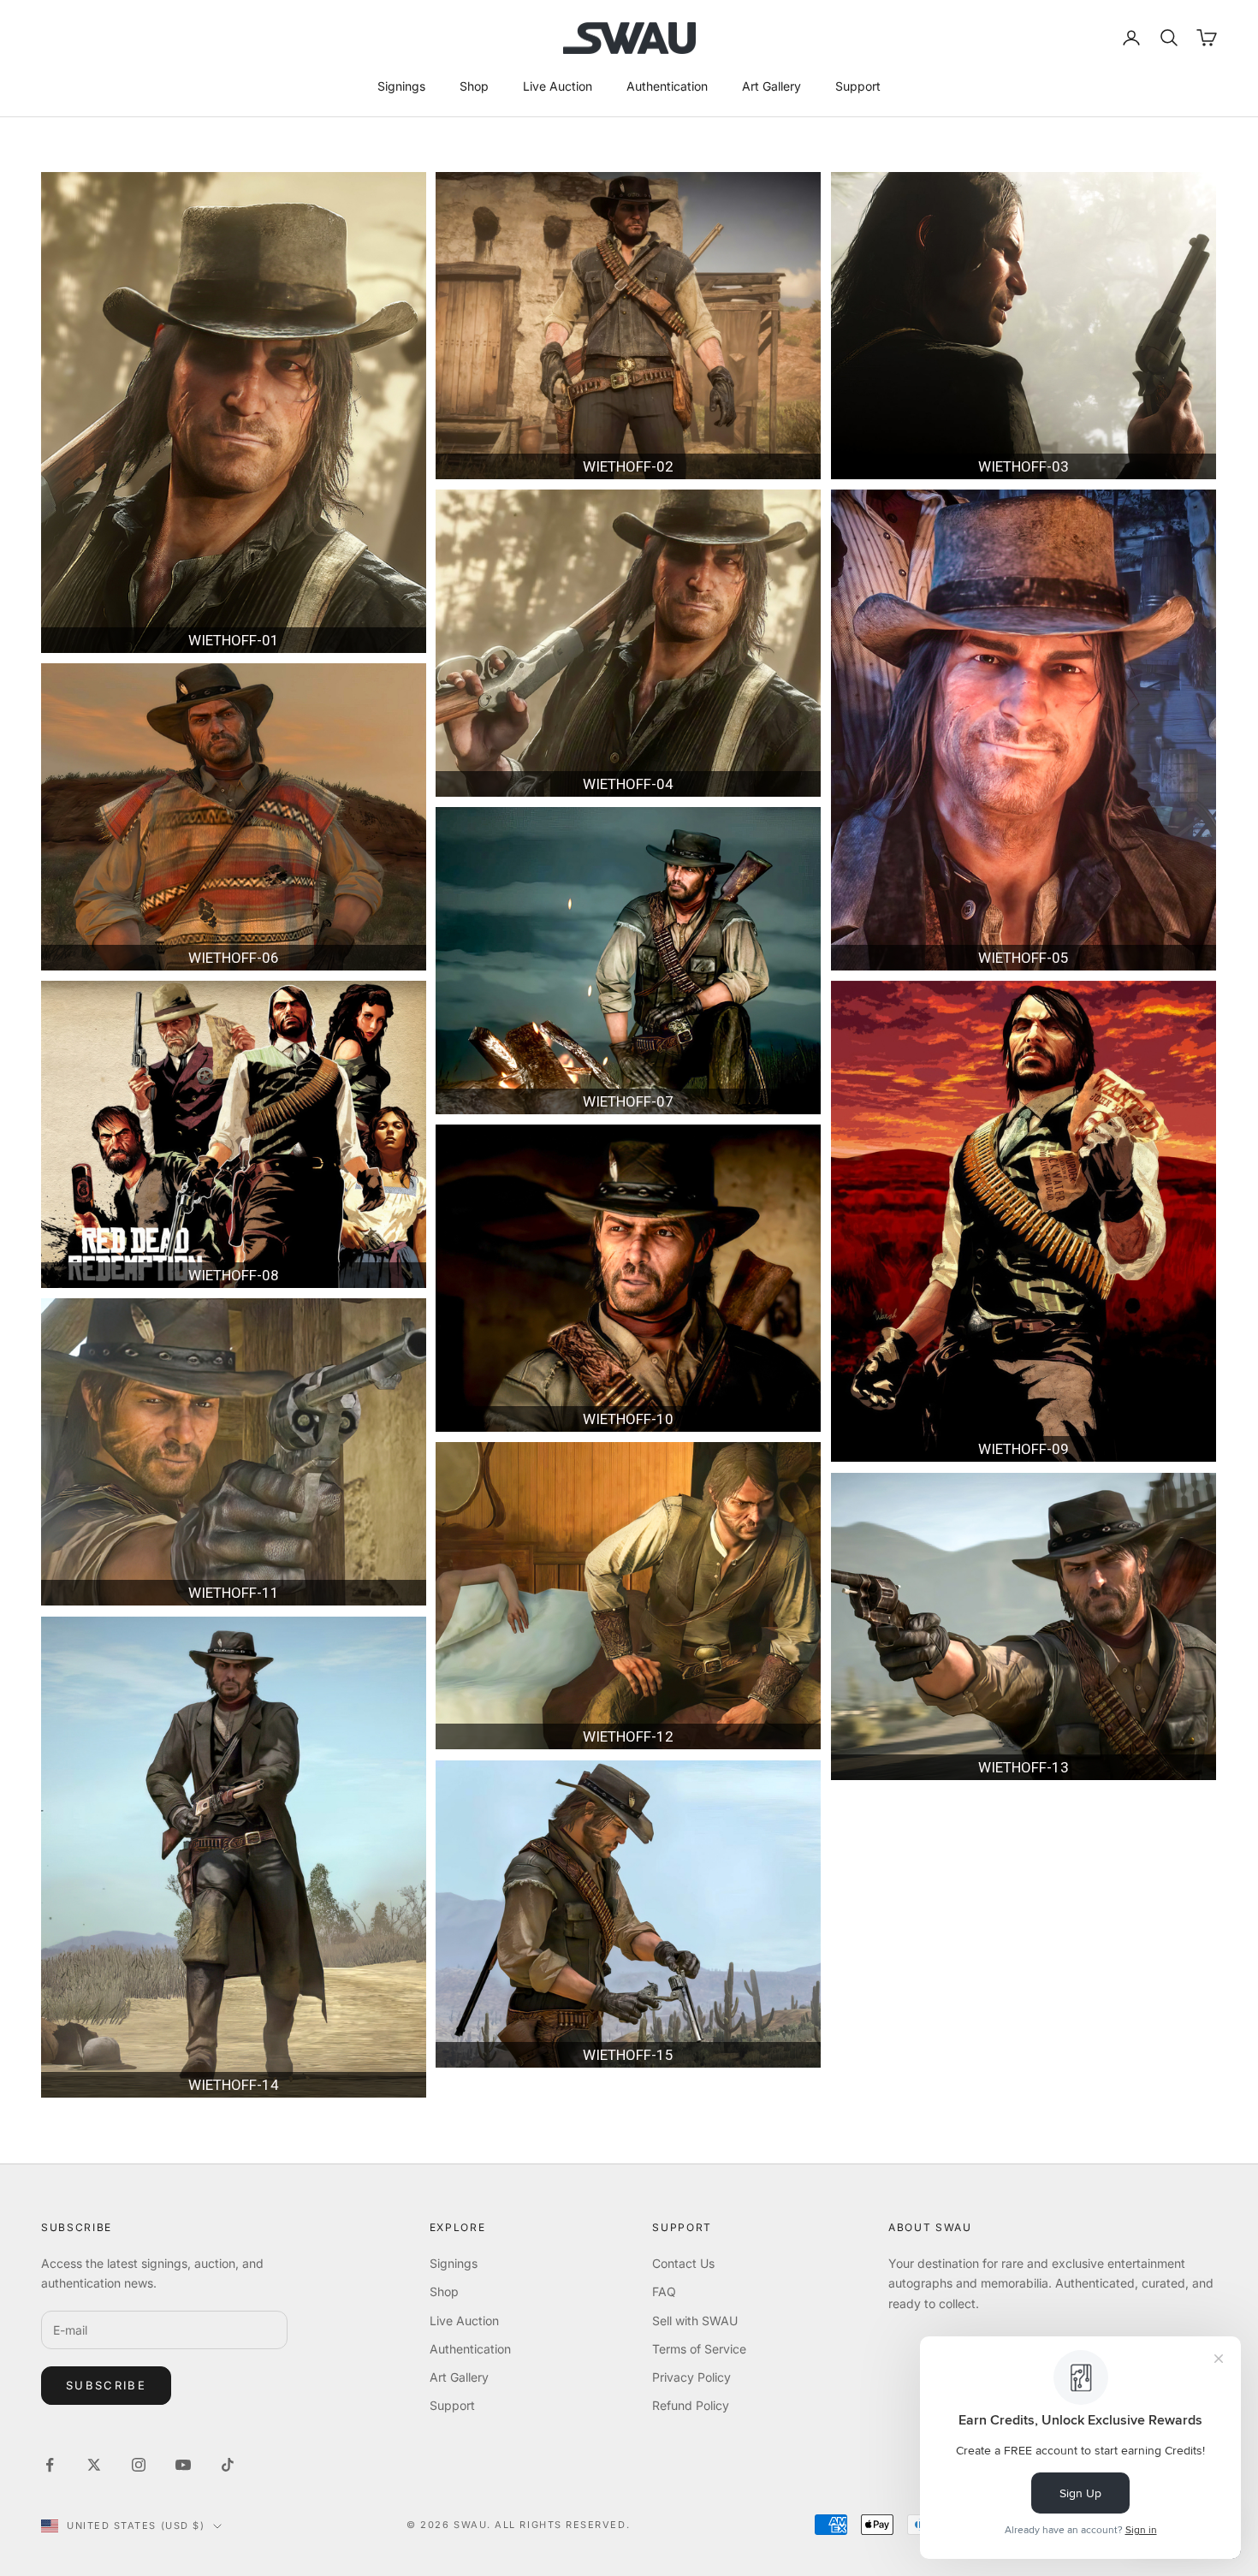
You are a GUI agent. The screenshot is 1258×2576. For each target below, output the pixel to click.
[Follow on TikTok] (228, 2465)
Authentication (667, 86)
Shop (474, 86)
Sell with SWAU (695, 2321)
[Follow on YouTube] (183, 2465)
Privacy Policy (691, 2377)
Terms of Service (699, 2349)
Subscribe (106, 2385)
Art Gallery (771, 86)
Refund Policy (691, 2405)
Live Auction (558, 86)
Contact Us (683, 2263)
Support (858, 86)
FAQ (664, 2291)
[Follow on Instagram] (139, 2465)
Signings (401, 86)
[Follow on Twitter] (94, 2465)
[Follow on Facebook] (50, 2465)
